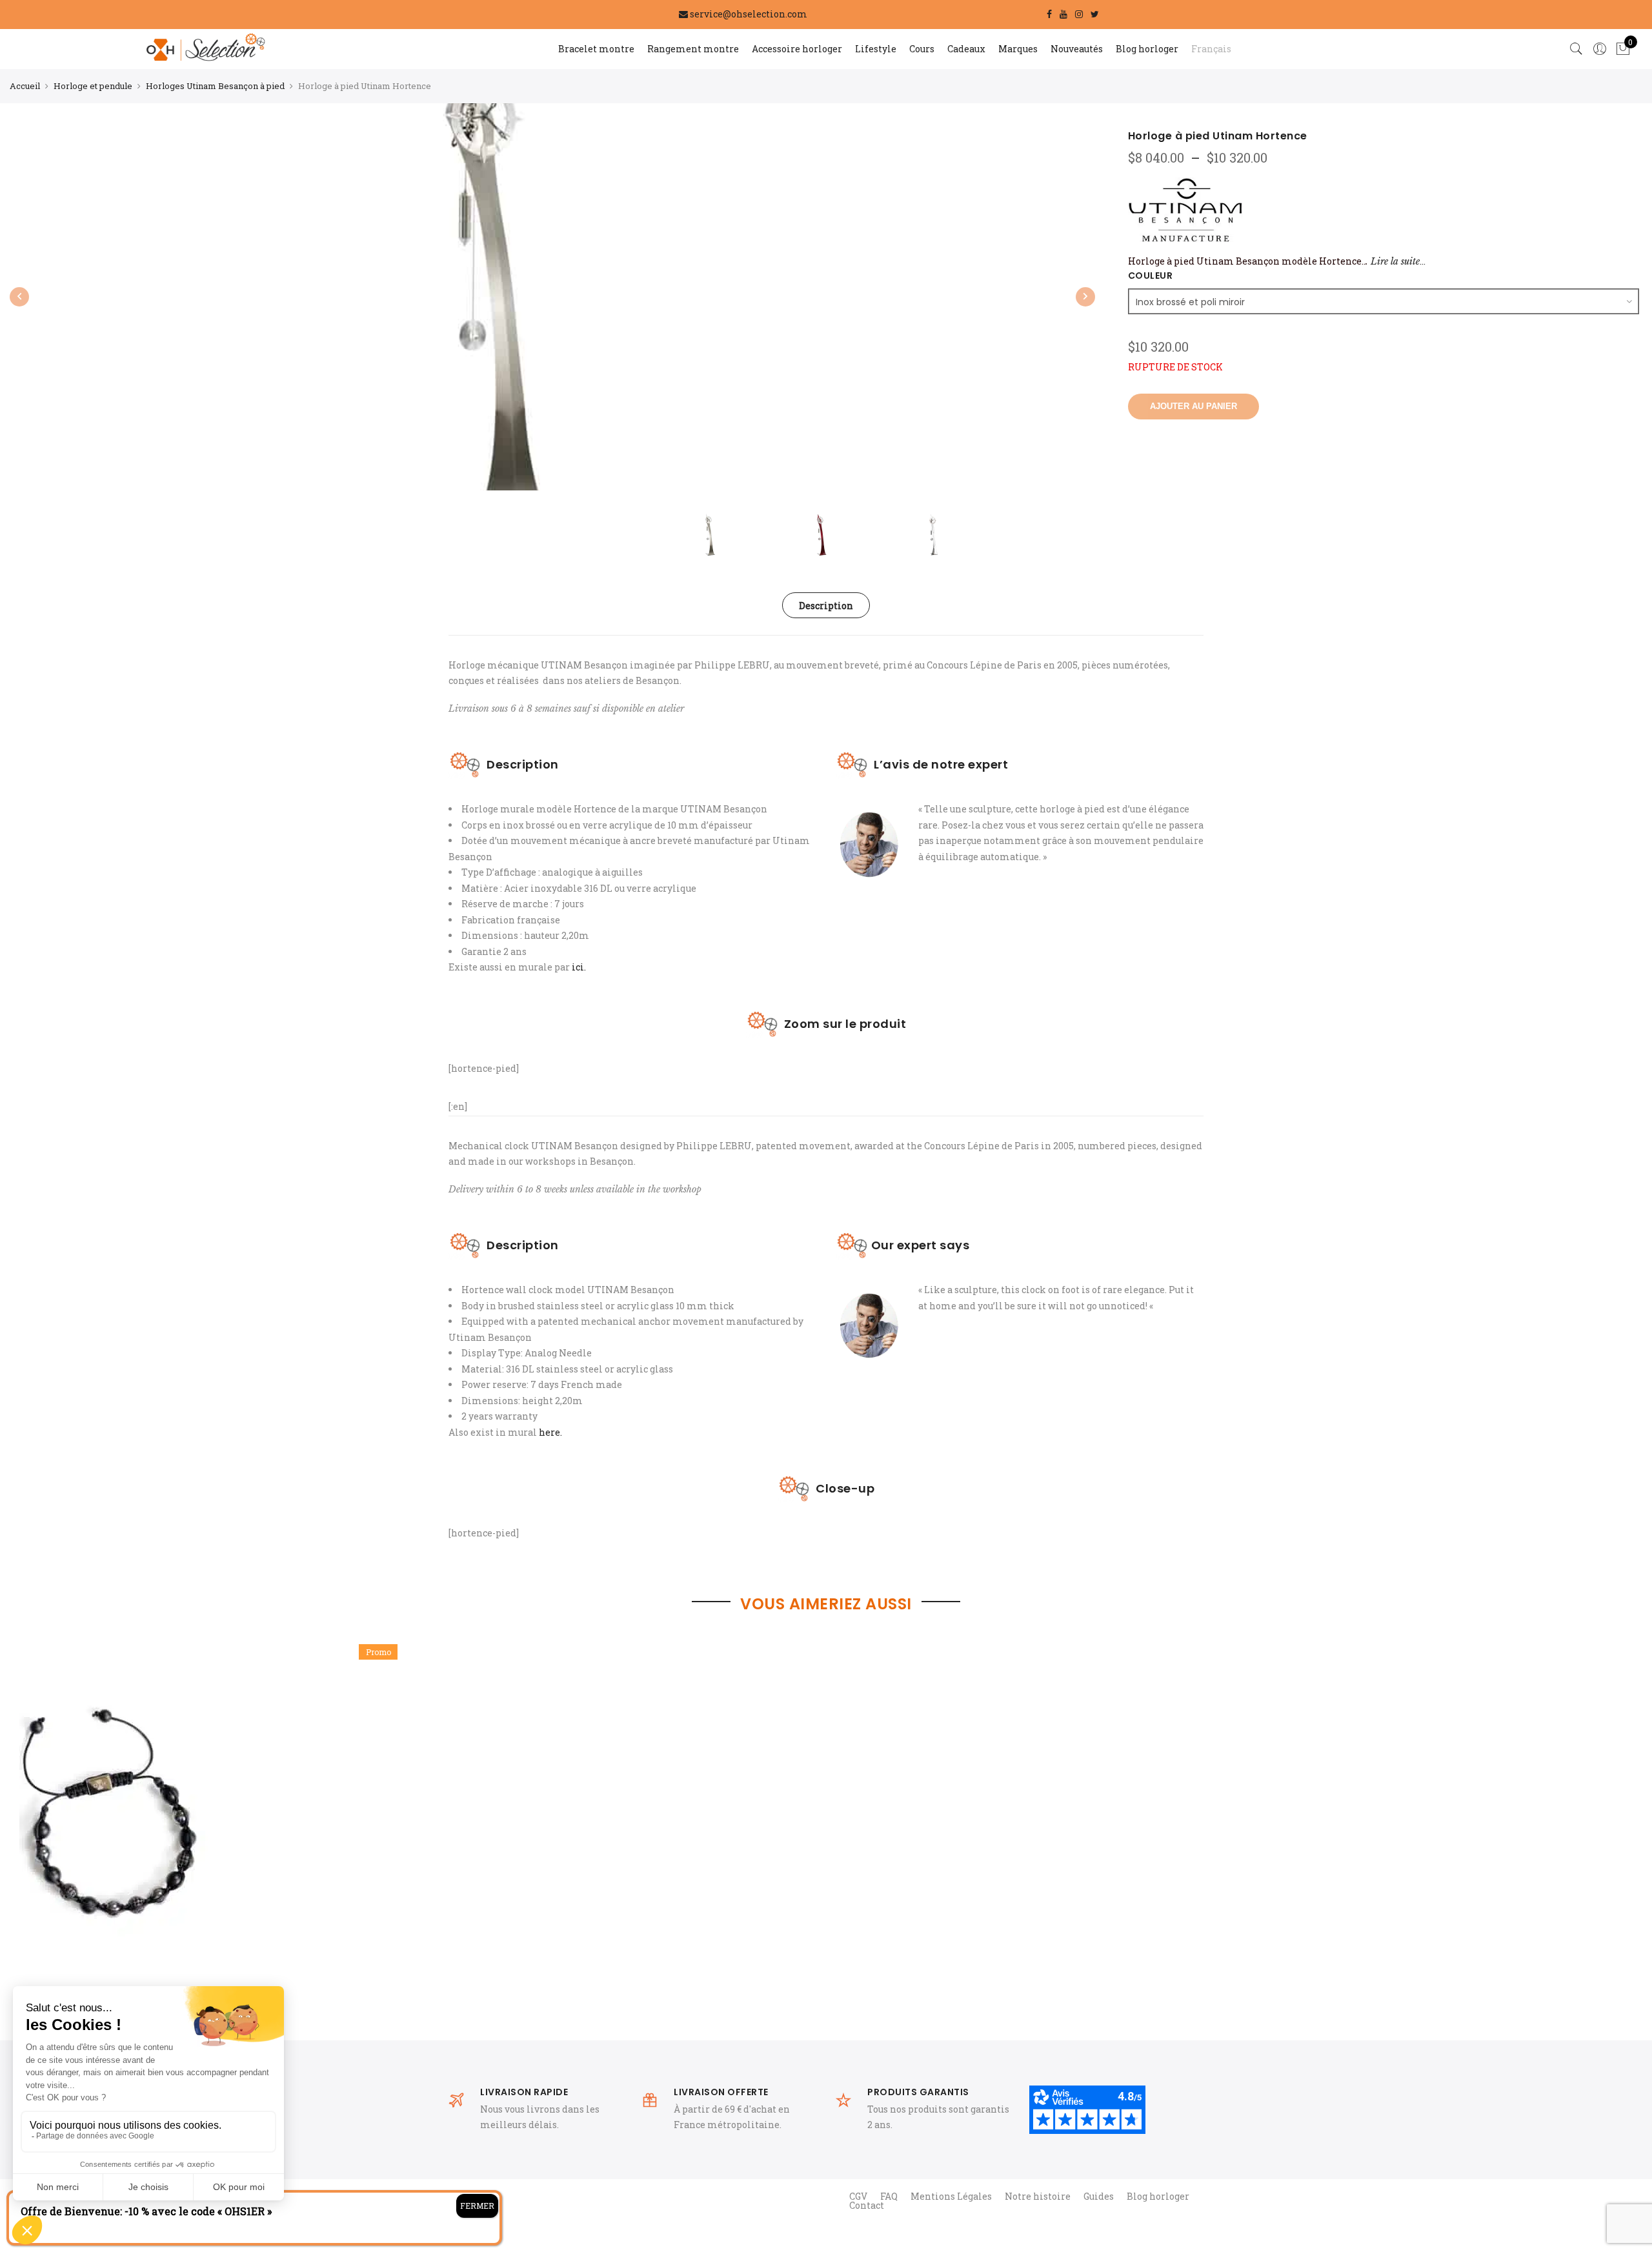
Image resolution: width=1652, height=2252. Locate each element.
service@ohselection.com (749, 14)
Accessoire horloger (797, 49)
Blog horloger (1147, 49)
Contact (867, 2205)
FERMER (477, 2206)
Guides (1099, 2196)
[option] (213, 1837)
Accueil (25, 86)
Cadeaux (966, 49)
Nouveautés (1077, 49)
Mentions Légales (951, 2196)
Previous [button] (19, 297)
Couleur (1151, 276)
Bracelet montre (596, 49)
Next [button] (1085, 297)
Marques (1018, 49)
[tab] (826, 605)
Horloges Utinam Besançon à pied (215, 86)
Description (826, 606)
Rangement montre (693, 49)
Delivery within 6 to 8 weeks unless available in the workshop (575, 1189)
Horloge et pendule (93, 86)
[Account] (1600, 49)
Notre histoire (1038, 2196)
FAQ (889, 2196)
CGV (858, 2196)
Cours (922, 49)
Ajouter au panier (1194, 406)
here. (549, 1432)
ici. (579, 967)
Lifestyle (876, 49)
